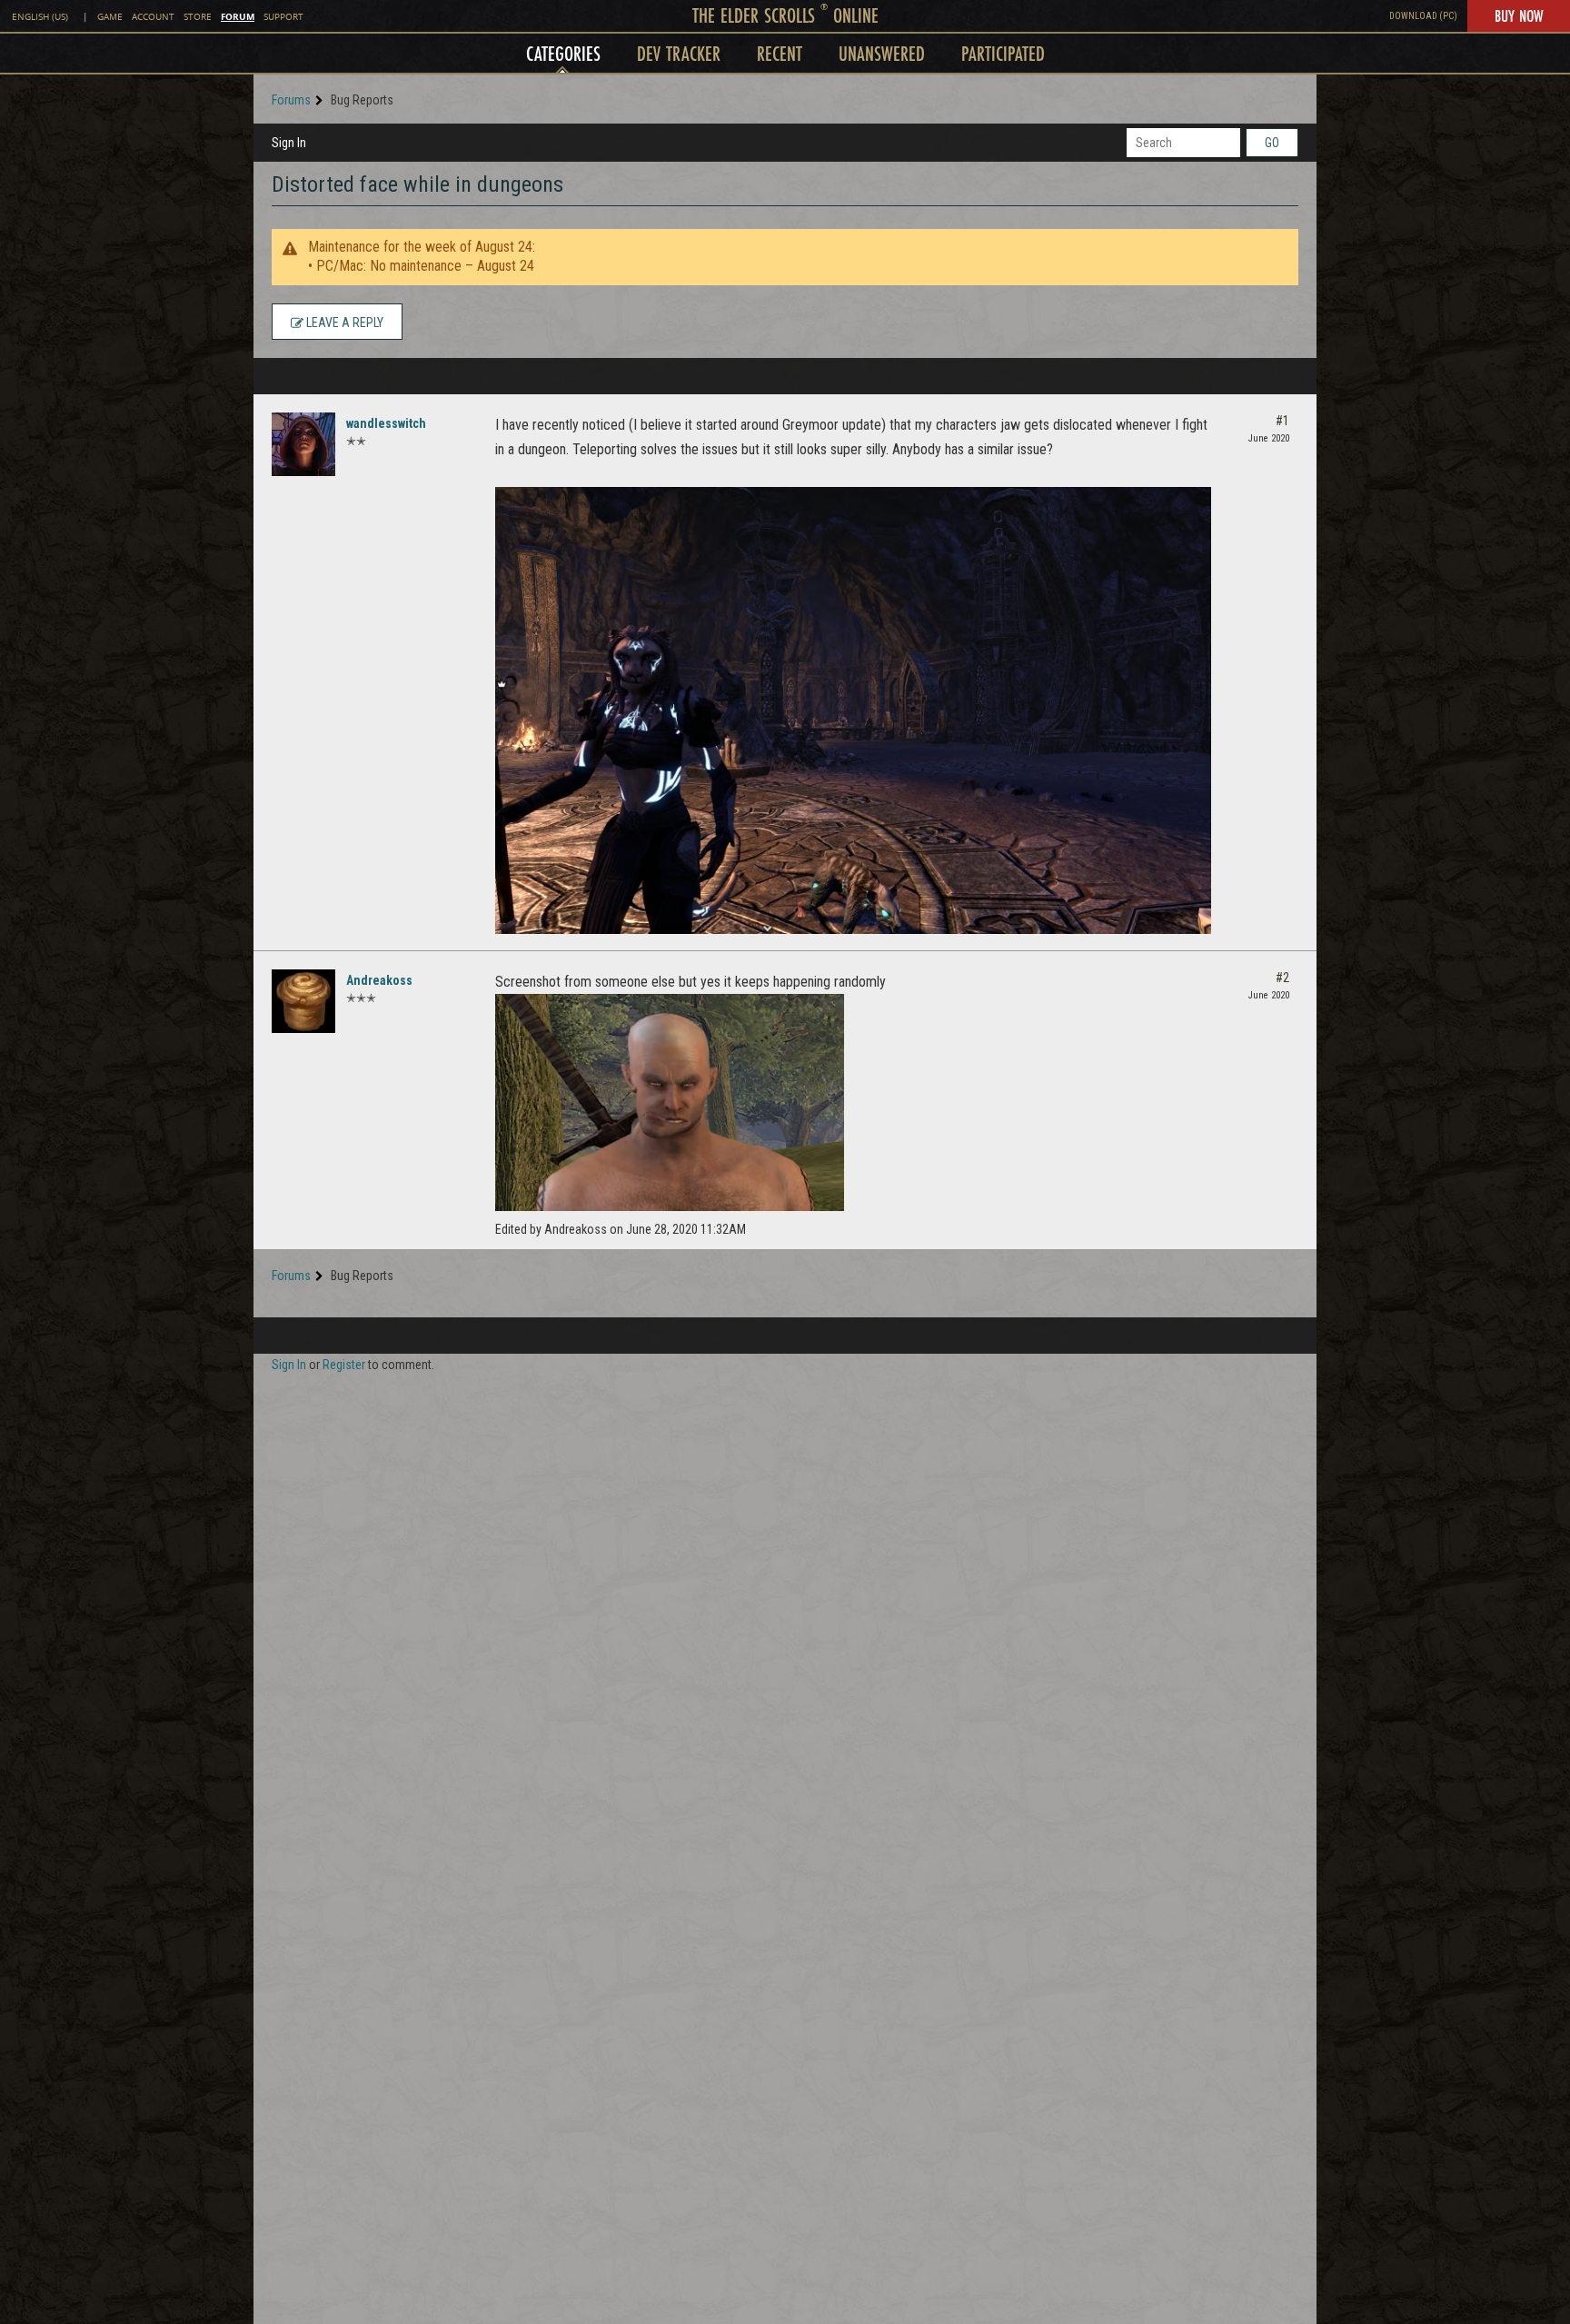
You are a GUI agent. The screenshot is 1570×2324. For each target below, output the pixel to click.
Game (110, 17)
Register (344, 1365)
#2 (1282, 978)
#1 (1282, 421)
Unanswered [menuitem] (882, 53)
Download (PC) (1423, 16)
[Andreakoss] (303, 1001)
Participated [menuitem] (1003, 53)
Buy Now (1519, 15)
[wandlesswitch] (303, 444)
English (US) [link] (40, 17)
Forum (238, 16)
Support (283, 17)
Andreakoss (379, 980)
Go (1272, 143)
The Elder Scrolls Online (785, 15)
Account (153, 17)
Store (198, 17)
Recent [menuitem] (780, 53)
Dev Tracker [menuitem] (679, 53)
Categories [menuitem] (563, 53)
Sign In (289, 143)
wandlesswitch (386, 423)
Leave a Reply (343, 323)
